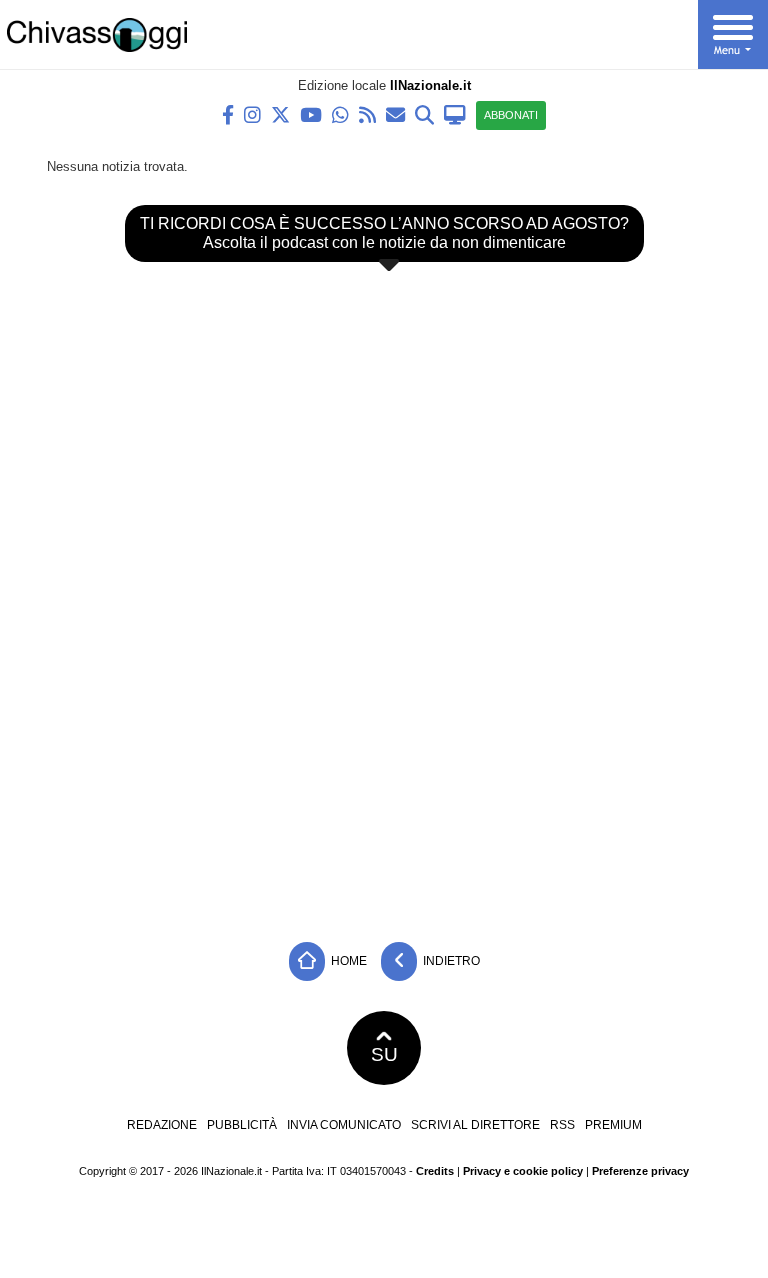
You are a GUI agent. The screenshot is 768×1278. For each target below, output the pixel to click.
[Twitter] (280, 113)
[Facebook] (228, 113)
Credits (435, 1171)
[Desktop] (455, 113)
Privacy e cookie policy (523, 1171)
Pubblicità (242, 1125)
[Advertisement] (384, 782)
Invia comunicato (344, 1125)
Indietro (450, 960)
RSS (562, 1125)
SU (384, 1054)
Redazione (162, 1125)
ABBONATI (511, 115)
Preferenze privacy (640, 1171)
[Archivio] (424, 113)
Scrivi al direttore (475, 1125)
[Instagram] (252, 113)
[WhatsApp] (340, 113)
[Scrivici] (395, 113)
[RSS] (367, 113)
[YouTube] (311, 113)
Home (347, 960)
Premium (613, 1125)
